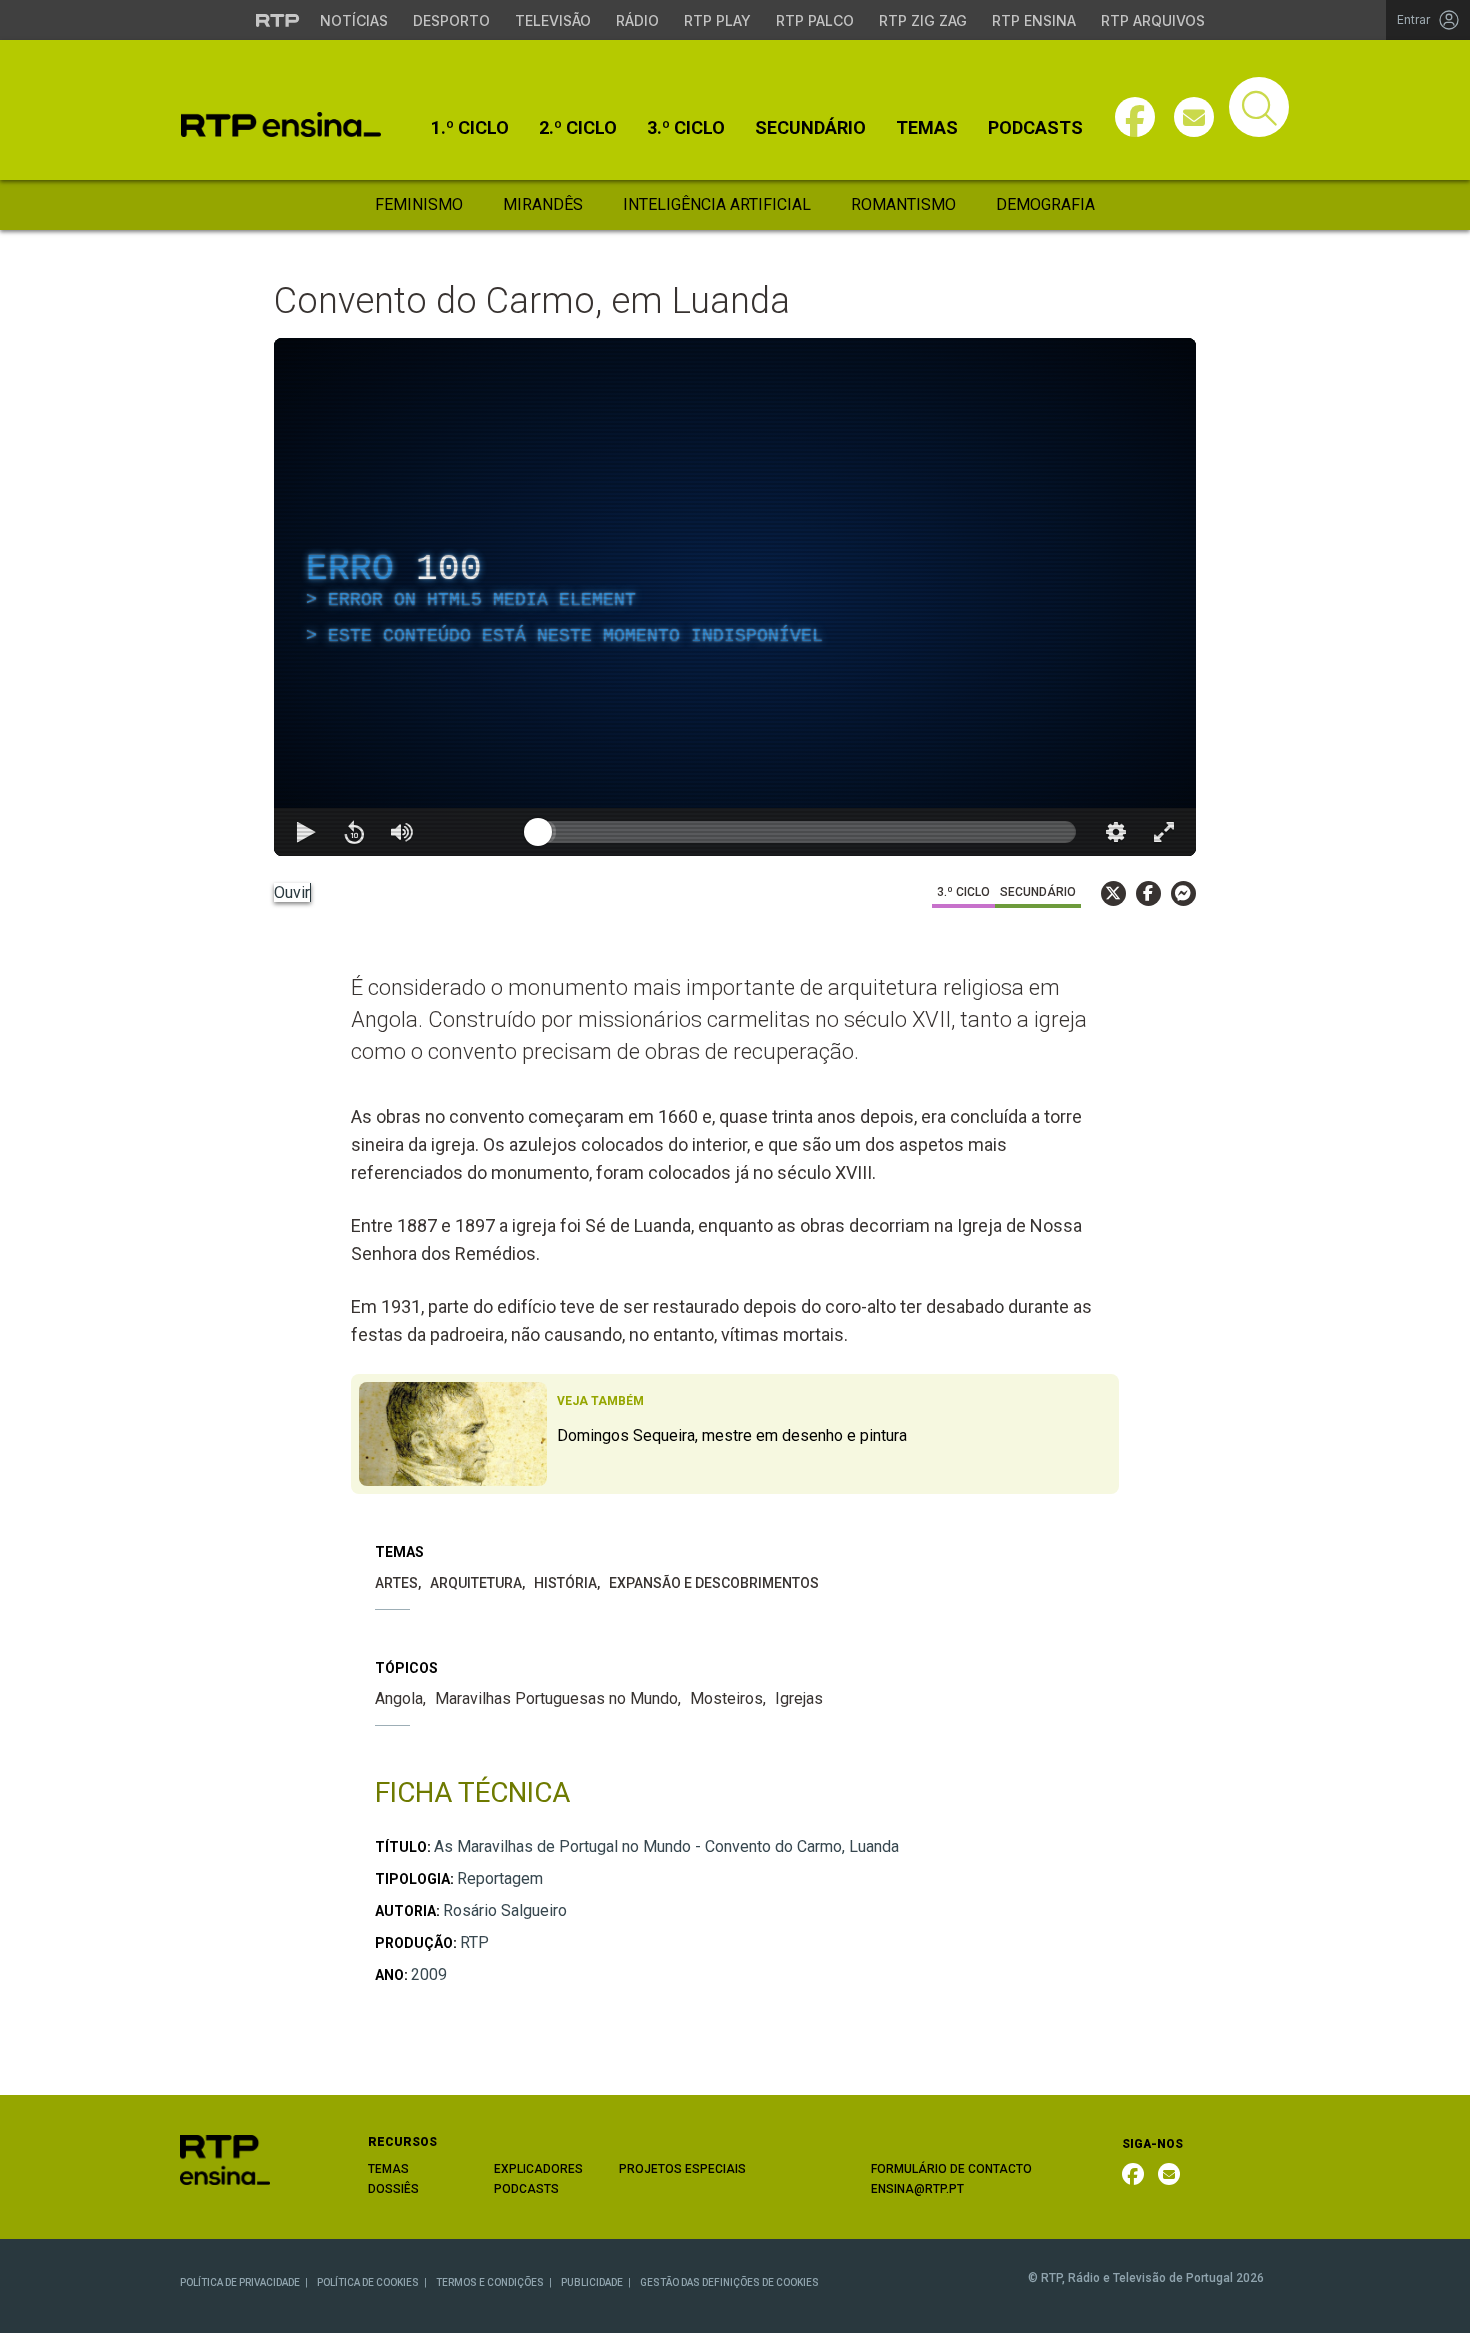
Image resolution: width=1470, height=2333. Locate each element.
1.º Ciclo (470, 128)
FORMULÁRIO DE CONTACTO (951, 2169)
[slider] (807, 832)
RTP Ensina (1034, 20)
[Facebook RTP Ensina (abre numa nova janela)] (1133, 2174)
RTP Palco (815, 20)
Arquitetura (476, 1583)
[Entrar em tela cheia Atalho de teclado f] (1164, 832)
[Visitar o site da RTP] (278, 20)
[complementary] (735, 597)
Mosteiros (726, 1698)
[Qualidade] (1116, 832)
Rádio (637, 20)
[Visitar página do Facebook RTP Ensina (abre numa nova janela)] (1135, 117)
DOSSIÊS (393, 2189)
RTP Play (717, 20)
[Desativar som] (402, 832)
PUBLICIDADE (592, 2282)
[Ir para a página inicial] (225, 2158)
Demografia (1045, 204)
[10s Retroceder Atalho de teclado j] (354, 832)
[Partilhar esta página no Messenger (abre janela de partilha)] (1183, 893)
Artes (396, 1583)
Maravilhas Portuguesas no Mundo (556, 1698)
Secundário (810, 128)
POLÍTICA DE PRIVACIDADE (240, 2282)
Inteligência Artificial (717, 204)
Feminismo (419, 204)
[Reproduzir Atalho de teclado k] (306, 832)
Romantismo (903, 204)
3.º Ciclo (686, 128)
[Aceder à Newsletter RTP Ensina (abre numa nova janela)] (1194, 117)
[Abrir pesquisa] (1259, 107)
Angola (399, 1698)
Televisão (553, 20)
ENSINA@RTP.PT (917, 2189)
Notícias (354, 20)
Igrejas (799, 1698)
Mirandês (543, 204)
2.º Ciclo (578, 128)
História (565, 1583)
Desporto (451, 20)
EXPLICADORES (538, 2169)
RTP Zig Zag (923, 20)
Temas (927, 128)
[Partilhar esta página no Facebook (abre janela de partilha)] (1148, 893)
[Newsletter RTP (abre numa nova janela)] (1169, 2174)
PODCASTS (526, 2189)
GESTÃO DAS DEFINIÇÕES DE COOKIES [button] (729, 2282)
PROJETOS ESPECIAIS (682, 2169)
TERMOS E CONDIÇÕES (490, 2282)
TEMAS (388, 2169)
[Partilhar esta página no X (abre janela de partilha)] (1113, 893)
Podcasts (1035, 128)
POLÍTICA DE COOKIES (368, 2282)
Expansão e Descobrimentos (714, 1583)
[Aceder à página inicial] (281, 124)
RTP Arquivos (1153, 20)
